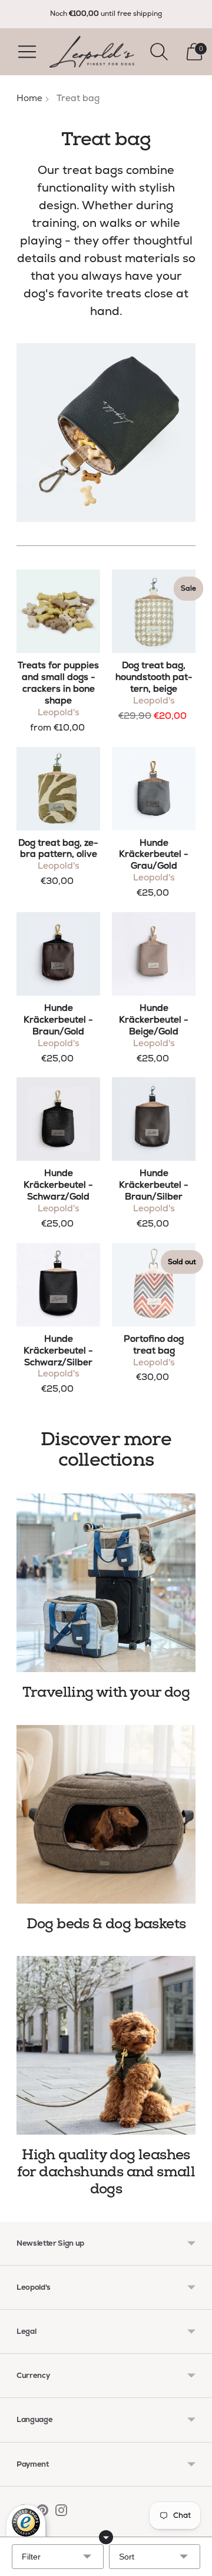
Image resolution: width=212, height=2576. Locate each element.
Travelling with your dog (106, 1692)
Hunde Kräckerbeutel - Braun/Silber (154, 1185)
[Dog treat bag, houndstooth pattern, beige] (154, 611)
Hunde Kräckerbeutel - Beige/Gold (154, 1020)
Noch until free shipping (106, 14)
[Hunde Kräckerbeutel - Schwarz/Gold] (58, 1119)
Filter (31, 2557)
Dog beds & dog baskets (106, 1924)
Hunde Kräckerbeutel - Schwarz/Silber (58, 1351)
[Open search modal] (159, 52)
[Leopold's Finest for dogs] (92, 52)
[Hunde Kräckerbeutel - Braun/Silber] (154, 1119)
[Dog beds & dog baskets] (106, 1814)
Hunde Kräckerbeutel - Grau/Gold (154, 855)
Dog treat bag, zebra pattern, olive (58, 849)
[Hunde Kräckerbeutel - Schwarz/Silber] (58, 1285)
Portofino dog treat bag (154, 1345)
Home (29, 98)
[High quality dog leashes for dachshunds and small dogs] (106, 2045)
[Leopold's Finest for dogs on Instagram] (61, 2513)
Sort (127, 2557)
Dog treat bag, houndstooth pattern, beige (154, 677)
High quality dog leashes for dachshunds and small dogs (106, 2172)
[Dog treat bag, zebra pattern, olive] (58, 789)
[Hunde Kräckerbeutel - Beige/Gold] (154, 954)
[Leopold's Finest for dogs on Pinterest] (42, 2513)
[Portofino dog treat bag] (154, 1285)
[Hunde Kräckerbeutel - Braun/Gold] (58, 954)
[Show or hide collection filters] (106, 2537)
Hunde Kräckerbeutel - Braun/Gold (58, 1020)
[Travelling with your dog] (106, 1583)
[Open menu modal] (27, 52)
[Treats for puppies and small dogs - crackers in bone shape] (58, 611)
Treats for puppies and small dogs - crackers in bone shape (58, 683)
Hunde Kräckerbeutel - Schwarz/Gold (58, 1185)
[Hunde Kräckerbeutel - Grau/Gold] (154, 789)
